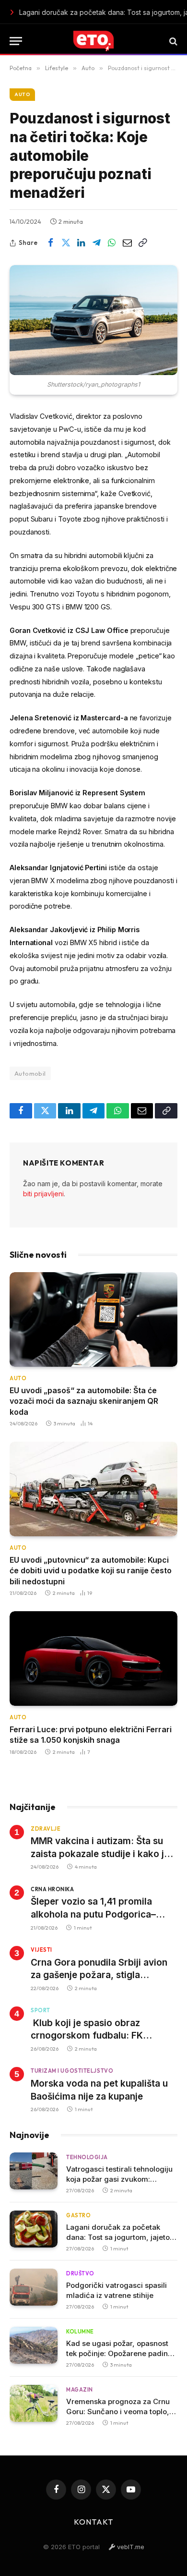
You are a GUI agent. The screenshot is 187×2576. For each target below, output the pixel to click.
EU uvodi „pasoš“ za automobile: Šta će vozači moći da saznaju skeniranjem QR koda (84, 1401)
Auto (22, 94)
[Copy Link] (142, 243)
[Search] (172, 41)
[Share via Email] (127, 243)
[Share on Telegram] (96, 243)
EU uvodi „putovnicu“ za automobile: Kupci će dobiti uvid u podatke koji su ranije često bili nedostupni (91, 1571)
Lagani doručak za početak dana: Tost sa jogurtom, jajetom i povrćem (102, 12)
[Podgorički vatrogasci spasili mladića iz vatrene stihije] (34, 2287)
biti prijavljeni (43, 1194)
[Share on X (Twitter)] (66, 243)
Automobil (30, 1073)
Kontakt (93, 2522)
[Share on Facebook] (50, 243)
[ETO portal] (93, 41)
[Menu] (16, 41)
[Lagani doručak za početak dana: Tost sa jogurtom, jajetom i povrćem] (34, 2229)
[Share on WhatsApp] (112, 243)
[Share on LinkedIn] (81, 243)
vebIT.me (130, 2547)
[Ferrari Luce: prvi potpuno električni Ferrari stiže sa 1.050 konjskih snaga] (93, 1659)
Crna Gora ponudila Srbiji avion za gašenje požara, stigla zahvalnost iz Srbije (99, 1975)
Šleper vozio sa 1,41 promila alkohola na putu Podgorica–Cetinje (93, 1914)
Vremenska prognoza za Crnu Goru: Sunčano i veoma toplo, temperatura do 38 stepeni (118, 2412)
